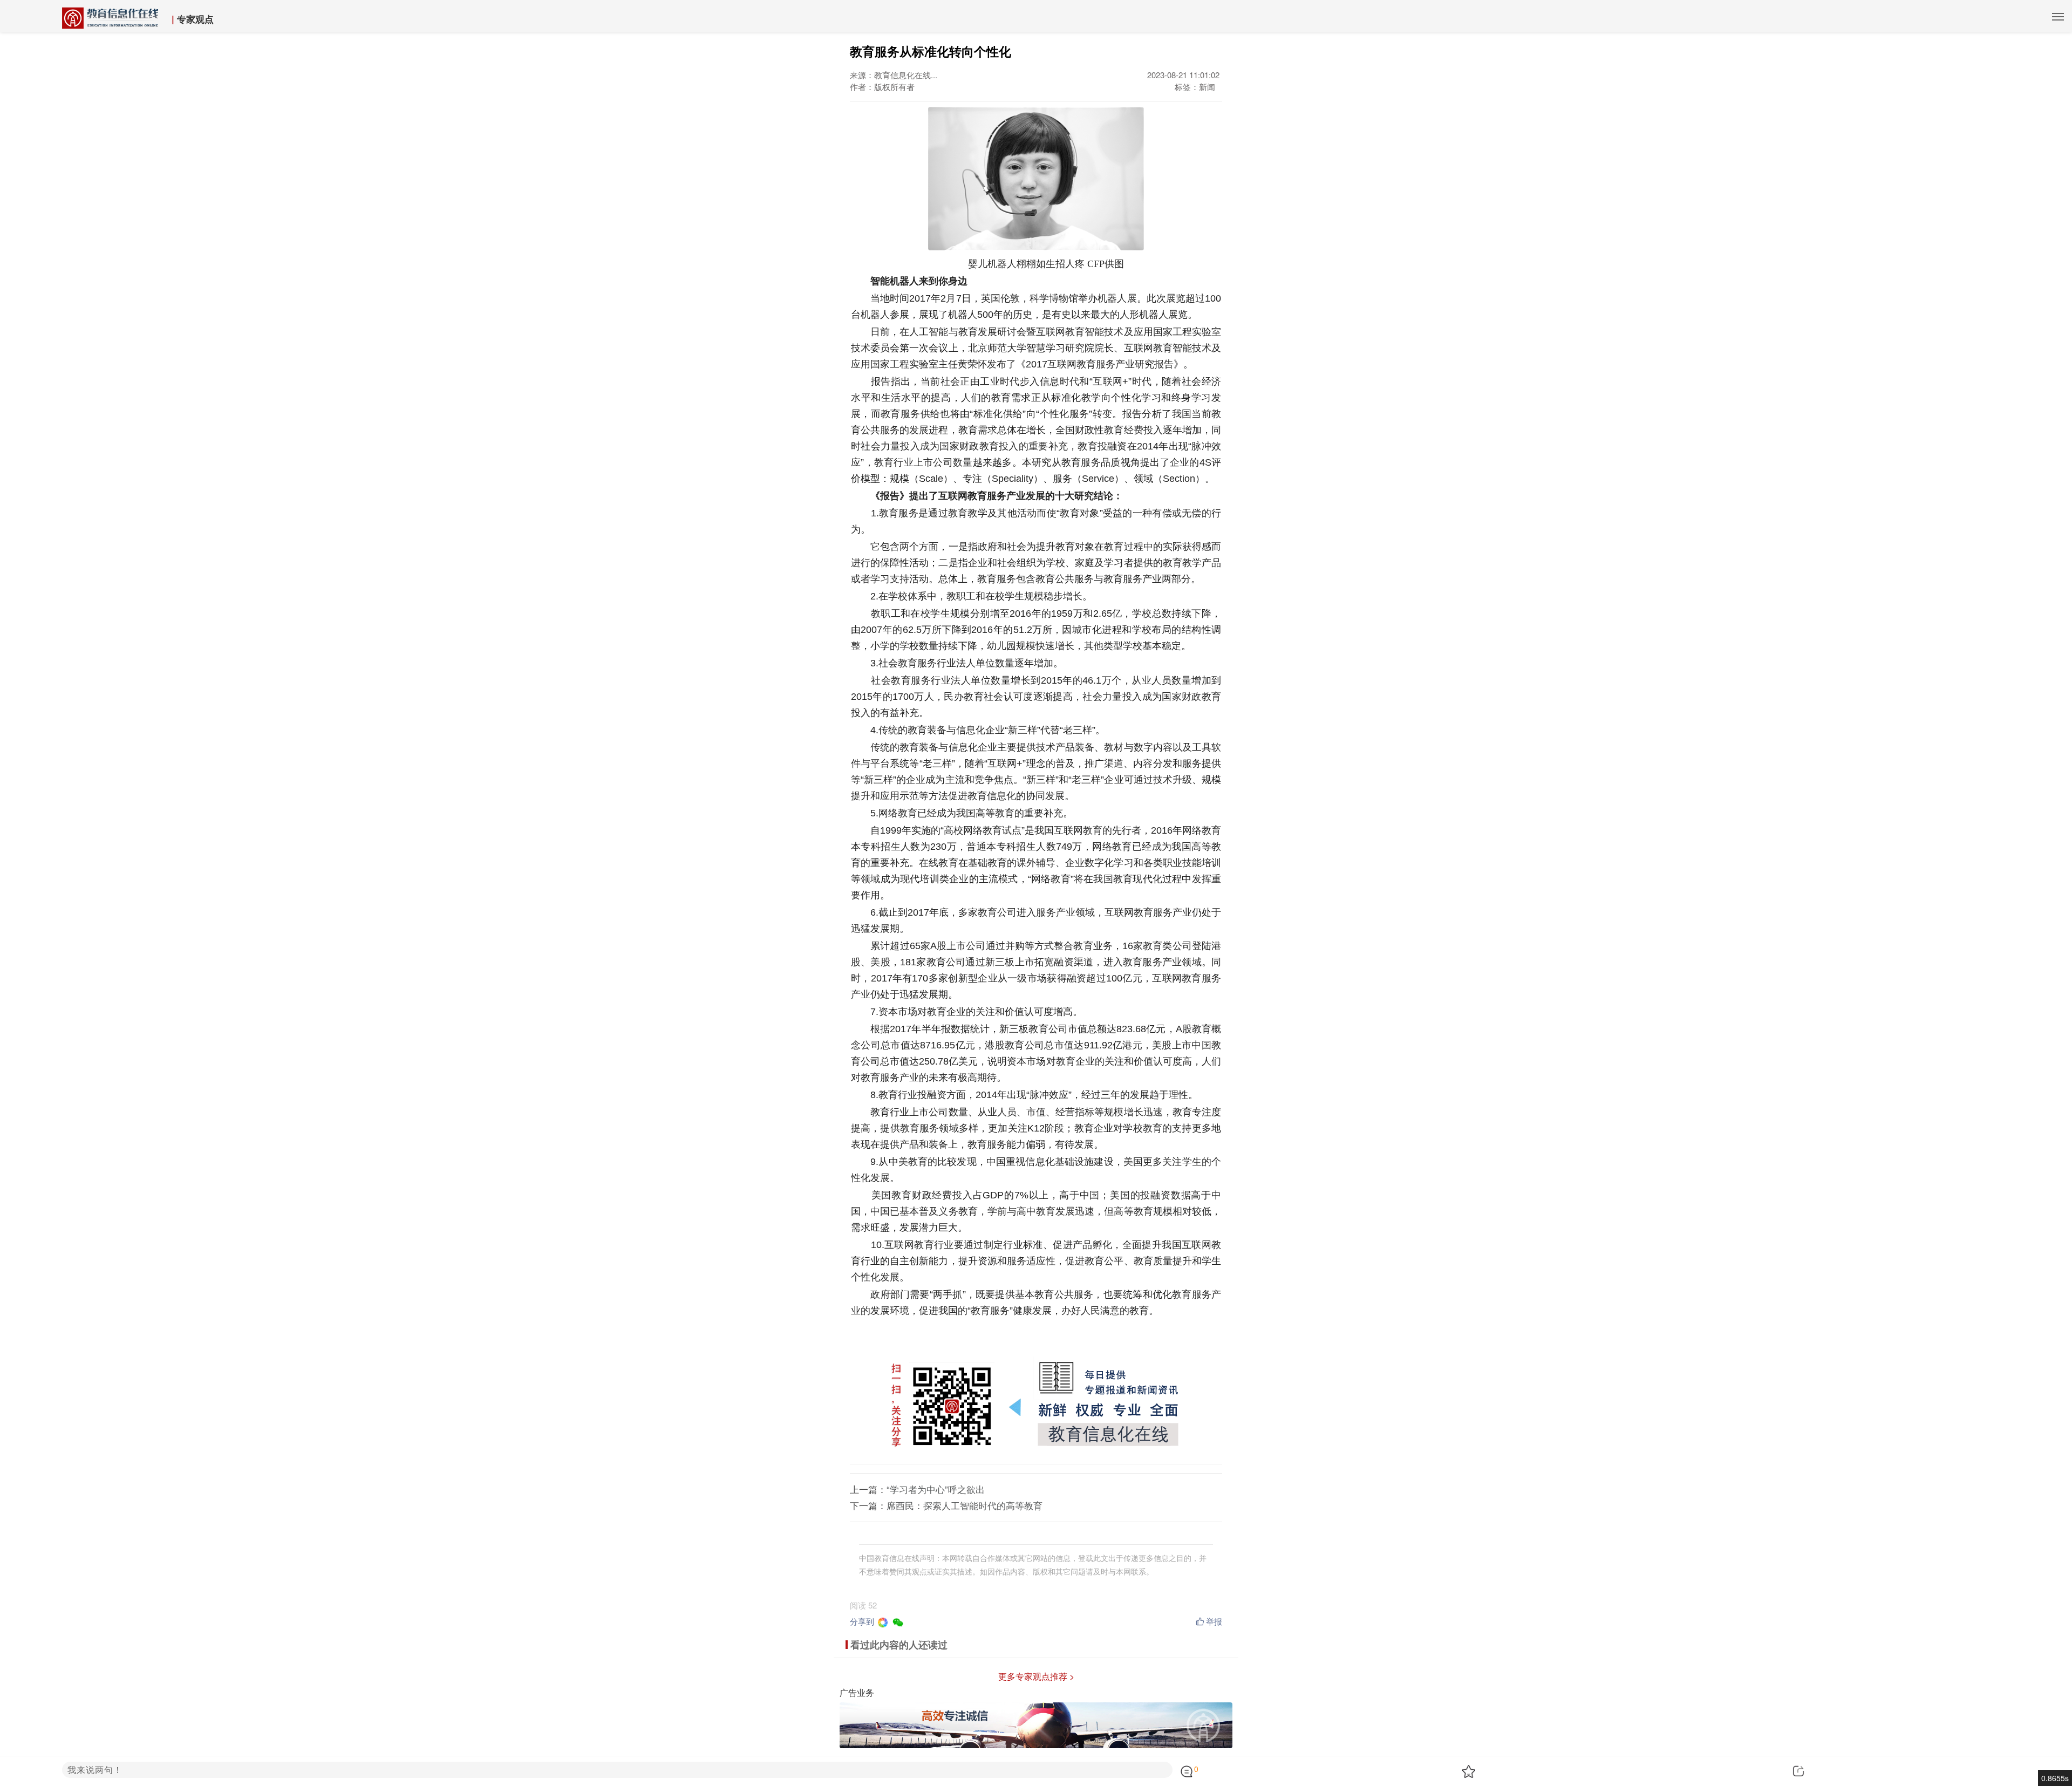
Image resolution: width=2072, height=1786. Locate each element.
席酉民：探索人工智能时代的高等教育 (965, 1505)
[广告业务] (1036, 1724)
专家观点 (195, 19)
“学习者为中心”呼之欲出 (936, 1489)
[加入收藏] (1569, 1771)
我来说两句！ (95, 1770)
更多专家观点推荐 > (1036, 1676)
